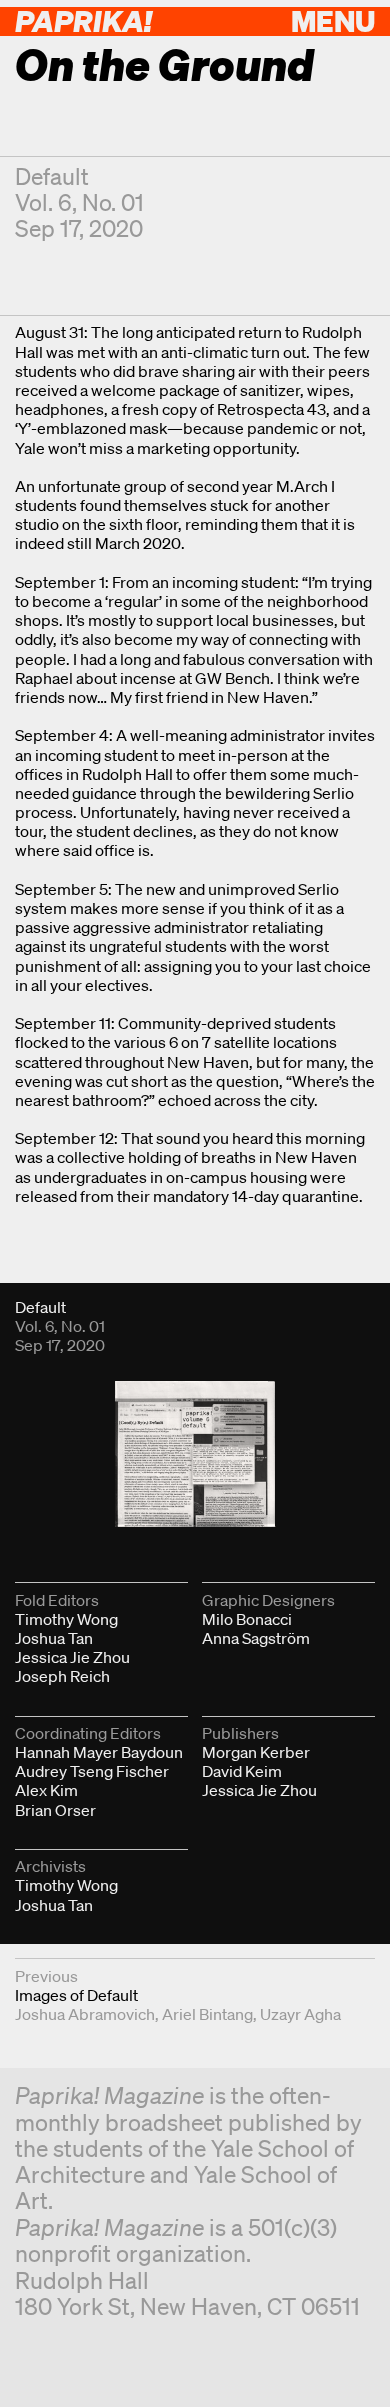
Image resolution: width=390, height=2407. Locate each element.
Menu (333, 20)
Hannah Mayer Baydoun (99, 1752)
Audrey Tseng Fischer (92, 1771)
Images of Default (76, 1995)
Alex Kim (46, 1790)
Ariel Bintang (207, 2014)
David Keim (242, 1771)
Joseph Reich (62, 1676)
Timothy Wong (66, 1619)
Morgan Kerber (256, 1752)
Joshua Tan (54, 1638)
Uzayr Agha (300, 2014)
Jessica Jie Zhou (72, 1657)
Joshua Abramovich (85, 2014)
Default (52, 176)
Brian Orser (55, 1810)
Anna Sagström (256, 1638)
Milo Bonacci (247, 1619)
